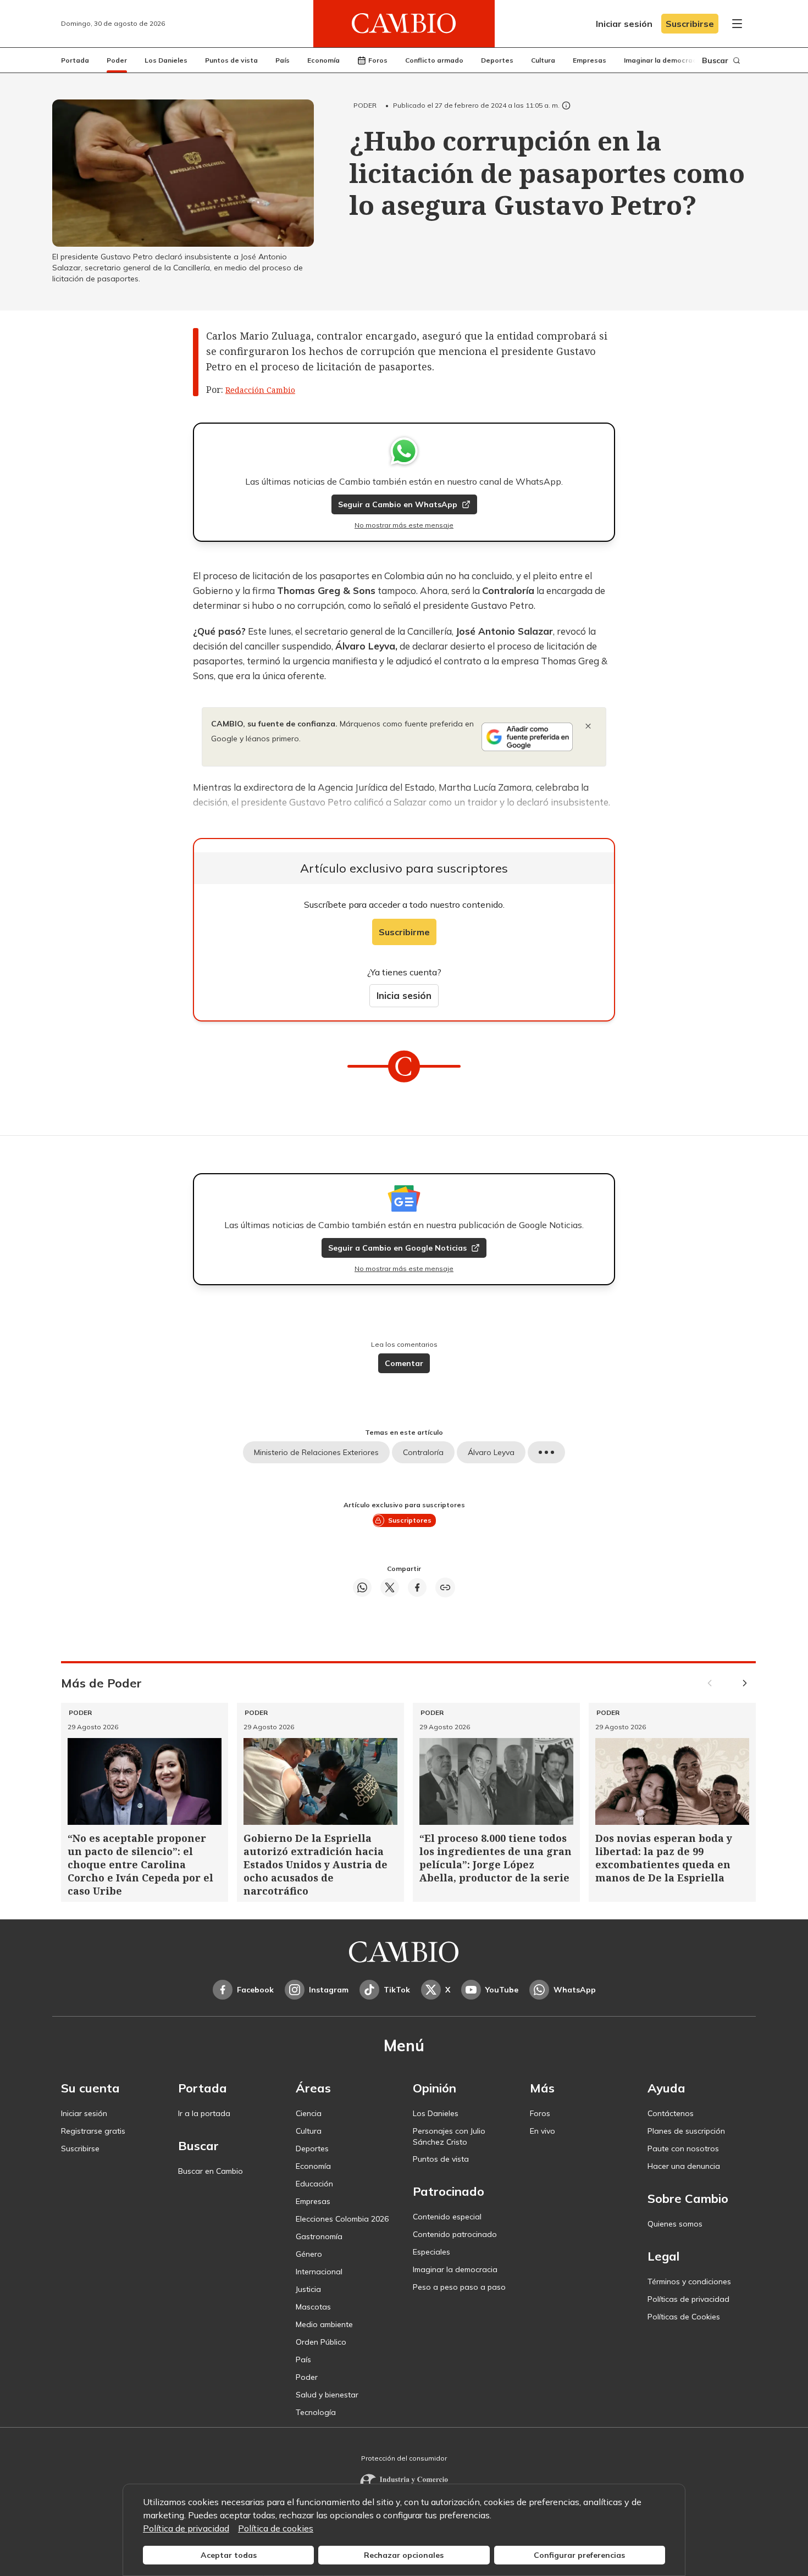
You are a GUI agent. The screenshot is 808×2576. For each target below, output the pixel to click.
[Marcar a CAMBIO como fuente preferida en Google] (527, 737)
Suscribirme (404, 932)
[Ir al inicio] (404, 24)
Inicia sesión (404, 995)
